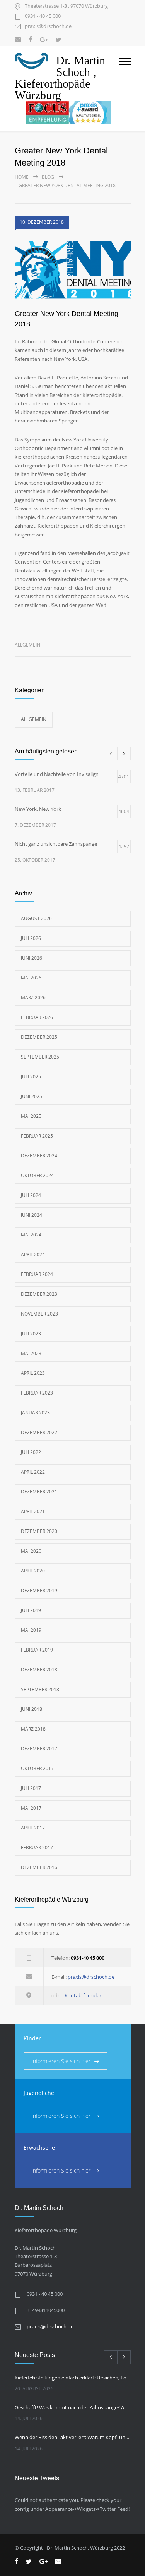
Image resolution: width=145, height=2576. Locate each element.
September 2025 (40, 1057)
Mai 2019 (31, 1630)
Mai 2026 (31, 978)
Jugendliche (39, 2093)
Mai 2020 (31, 1551)
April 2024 (33, 1254)
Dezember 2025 (39, 1037)
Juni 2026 (32, 958)
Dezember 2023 (39, 1294)
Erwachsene (39, 2148)
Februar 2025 (37, 1136)
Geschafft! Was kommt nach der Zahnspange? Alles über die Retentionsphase (73, 2407)
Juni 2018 (32, 1709)
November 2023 (39, 1314)
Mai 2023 (31, 1353)
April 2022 (33, 1472)
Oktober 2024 (37, 1175)
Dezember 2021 (39, 1492)
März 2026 (33, 997)
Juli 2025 (31, 1077)
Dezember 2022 (39, 1432)
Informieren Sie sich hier (61, 2061)
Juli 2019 (31, 1610)
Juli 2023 (31, 1334)
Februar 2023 (37, 1393)
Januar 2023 (35, 1413)
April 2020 (33, 1571)
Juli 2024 (31, 1195)
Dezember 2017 (39, 1749)
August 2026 (36, 918)
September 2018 (40, 1689)
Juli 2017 (31, 1788)
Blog (48, 177)
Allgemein (27, 645)
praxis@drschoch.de (48, 27)
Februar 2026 (37, 1017)
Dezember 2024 (39, 1156)
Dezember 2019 (39, 1591)
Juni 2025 (32, 1096)
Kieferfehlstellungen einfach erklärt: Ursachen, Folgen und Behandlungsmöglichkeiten (73, 2378)
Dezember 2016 (39, 1867)
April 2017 (33, 1828)
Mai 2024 (31, 1235)
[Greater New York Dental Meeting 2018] (73, 271)
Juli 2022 (31, 1452)
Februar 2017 (37, 1848)
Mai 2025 (31, 1116)
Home (22, 177)
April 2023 (33, 1373)
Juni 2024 (32, 1215)
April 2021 (33, 1511)
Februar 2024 (37, 1274)
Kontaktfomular (83, 1995)
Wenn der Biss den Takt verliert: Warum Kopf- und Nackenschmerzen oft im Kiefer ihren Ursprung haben (73, 2437)
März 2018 (33, 1729)
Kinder (32, 2038)
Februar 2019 (37, 1650)
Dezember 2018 (39, 1670)
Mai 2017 (31, 1808)
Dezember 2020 (39, 1531)
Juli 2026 (31, 938)
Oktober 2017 (37, 1768)
